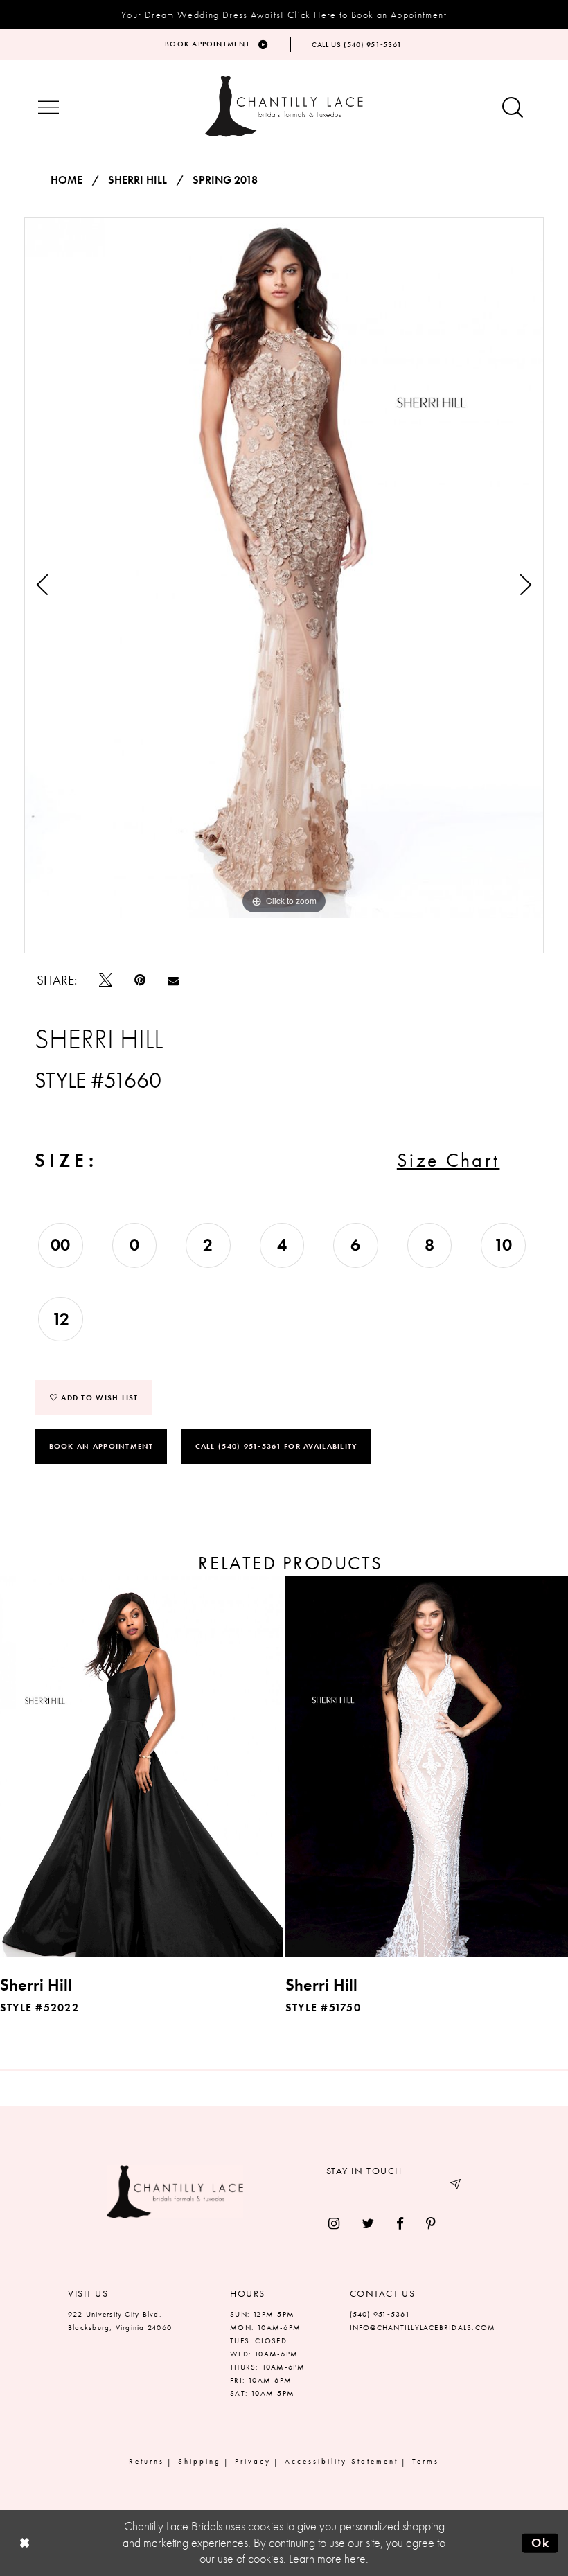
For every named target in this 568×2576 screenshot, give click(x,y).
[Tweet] (106, 980)
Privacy (253, 2461)
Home (66, 180)
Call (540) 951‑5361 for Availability (276, 1446)
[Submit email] (456, 2186)
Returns (147, 2461)
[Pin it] (140, 980)
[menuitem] (334, 2224)
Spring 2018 (225, 180)
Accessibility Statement (341, 2461)
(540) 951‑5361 (380, 2314)
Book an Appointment (101, 1446)
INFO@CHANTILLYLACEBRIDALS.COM (423, 2327)
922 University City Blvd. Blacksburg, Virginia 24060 (120, 2321)
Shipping (199, 2461)
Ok (541, 2543)
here (355, 2559)
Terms (426, 2461)
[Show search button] (513, 108)
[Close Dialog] (24, 2543)
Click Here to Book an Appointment (367, 15)
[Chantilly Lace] (284, 106)
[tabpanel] (284, 568)
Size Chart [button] (449, 1160)
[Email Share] (173, 980)
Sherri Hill (137, 180)
